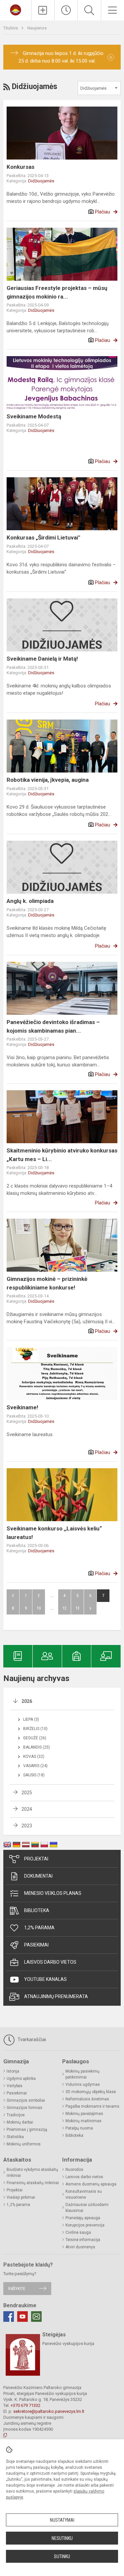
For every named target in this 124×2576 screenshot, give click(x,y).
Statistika (15, 2137)
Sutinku (62, 2556)
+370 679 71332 (25, 2405)
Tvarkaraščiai (31, 2039)
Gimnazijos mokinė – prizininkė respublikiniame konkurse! (47, 1283)
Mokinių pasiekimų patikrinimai (83, 2074)
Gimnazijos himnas (24, 2108)
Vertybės (15, 2086)
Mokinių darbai (20, 2122)
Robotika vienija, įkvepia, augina (48, 780)
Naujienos (37, 28)
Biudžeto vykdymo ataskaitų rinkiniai (32, 2173)
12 (64, 1608)
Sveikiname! (22, 1407)
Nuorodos (74, 2170)
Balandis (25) (37, 1747)
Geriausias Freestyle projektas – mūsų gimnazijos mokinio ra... (57, 292)
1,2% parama (39, 1928)
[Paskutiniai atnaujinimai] (66, 10)
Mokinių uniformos (24, 2144)
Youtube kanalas (45, 1979)
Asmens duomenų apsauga (91, 2184)
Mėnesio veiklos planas (53, 1893)
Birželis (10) (35, 1729)
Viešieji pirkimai (21, 2197)
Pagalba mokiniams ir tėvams (92, 2106)
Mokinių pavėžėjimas (84, 2114)
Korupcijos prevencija (85, 2225)
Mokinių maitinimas (83, 2121)
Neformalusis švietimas (87, 2099)
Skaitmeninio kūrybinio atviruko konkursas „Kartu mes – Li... (62, 1155)
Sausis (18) (34, 1775)
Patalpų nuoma (79, 2128)
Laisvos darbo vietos (50, 1962)
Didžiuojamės (41, 181)
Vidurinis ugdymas (83, 2084)
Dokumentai (38, 1876)
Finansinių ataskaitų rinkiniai (33, 2183)
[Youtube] (22, 2317)
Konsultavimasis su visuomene (84, 2194)
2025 (27, 1793)
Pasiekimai (36, 1945)
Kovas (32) (34, 1756)
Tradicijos (16, 2115)
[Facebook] (9, 2317)
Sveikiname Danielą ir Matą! (42, 659)
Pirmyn (90, 1608)
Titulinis (11, 28)
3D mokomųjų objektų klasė (91, 2092)
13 (77, 1608)
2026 (27, 1701)
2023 (27, 1826)
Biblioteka (37, 1910)
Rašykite (17, 2289)
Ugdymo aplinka (21, 2079)
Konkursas (21, 167)
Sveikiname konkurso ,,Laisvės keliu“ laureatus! (54, 1533)
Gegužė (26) (35, 1738)
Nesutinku (62, 2538)
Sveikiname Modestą (34, 416)
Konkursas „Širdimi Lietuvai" (43, 538)
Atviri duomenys (80, 2247)
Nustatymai (62, 2520)
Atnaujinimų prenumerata (56, 1996)
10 (39, 1608)
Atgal (13, 1596)
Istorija (13, 2071)
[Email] (36, 2317)
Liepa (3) (31, 1719)
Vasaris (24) (35, 1766)
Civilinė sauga (78, 2232)
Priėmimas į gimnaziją (27, 2130)
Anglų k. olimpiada (30, 901)
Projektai (36, 1859)
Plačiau (103, 212)
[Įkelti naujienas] (43, 10)
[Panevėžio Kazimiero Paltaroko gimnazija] (16, 9)
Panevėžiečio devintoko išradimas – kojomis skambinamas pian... (53, 1026)
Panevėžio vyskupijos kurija (68, 2343)
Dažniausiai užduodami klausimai (87, 2208)
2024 (27, 1809)
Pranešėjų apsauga (83, 2218)
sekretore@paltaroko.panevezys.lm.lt (49, 2411)
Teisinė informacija (83, 2240)
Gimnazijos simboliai (26, 2100)
